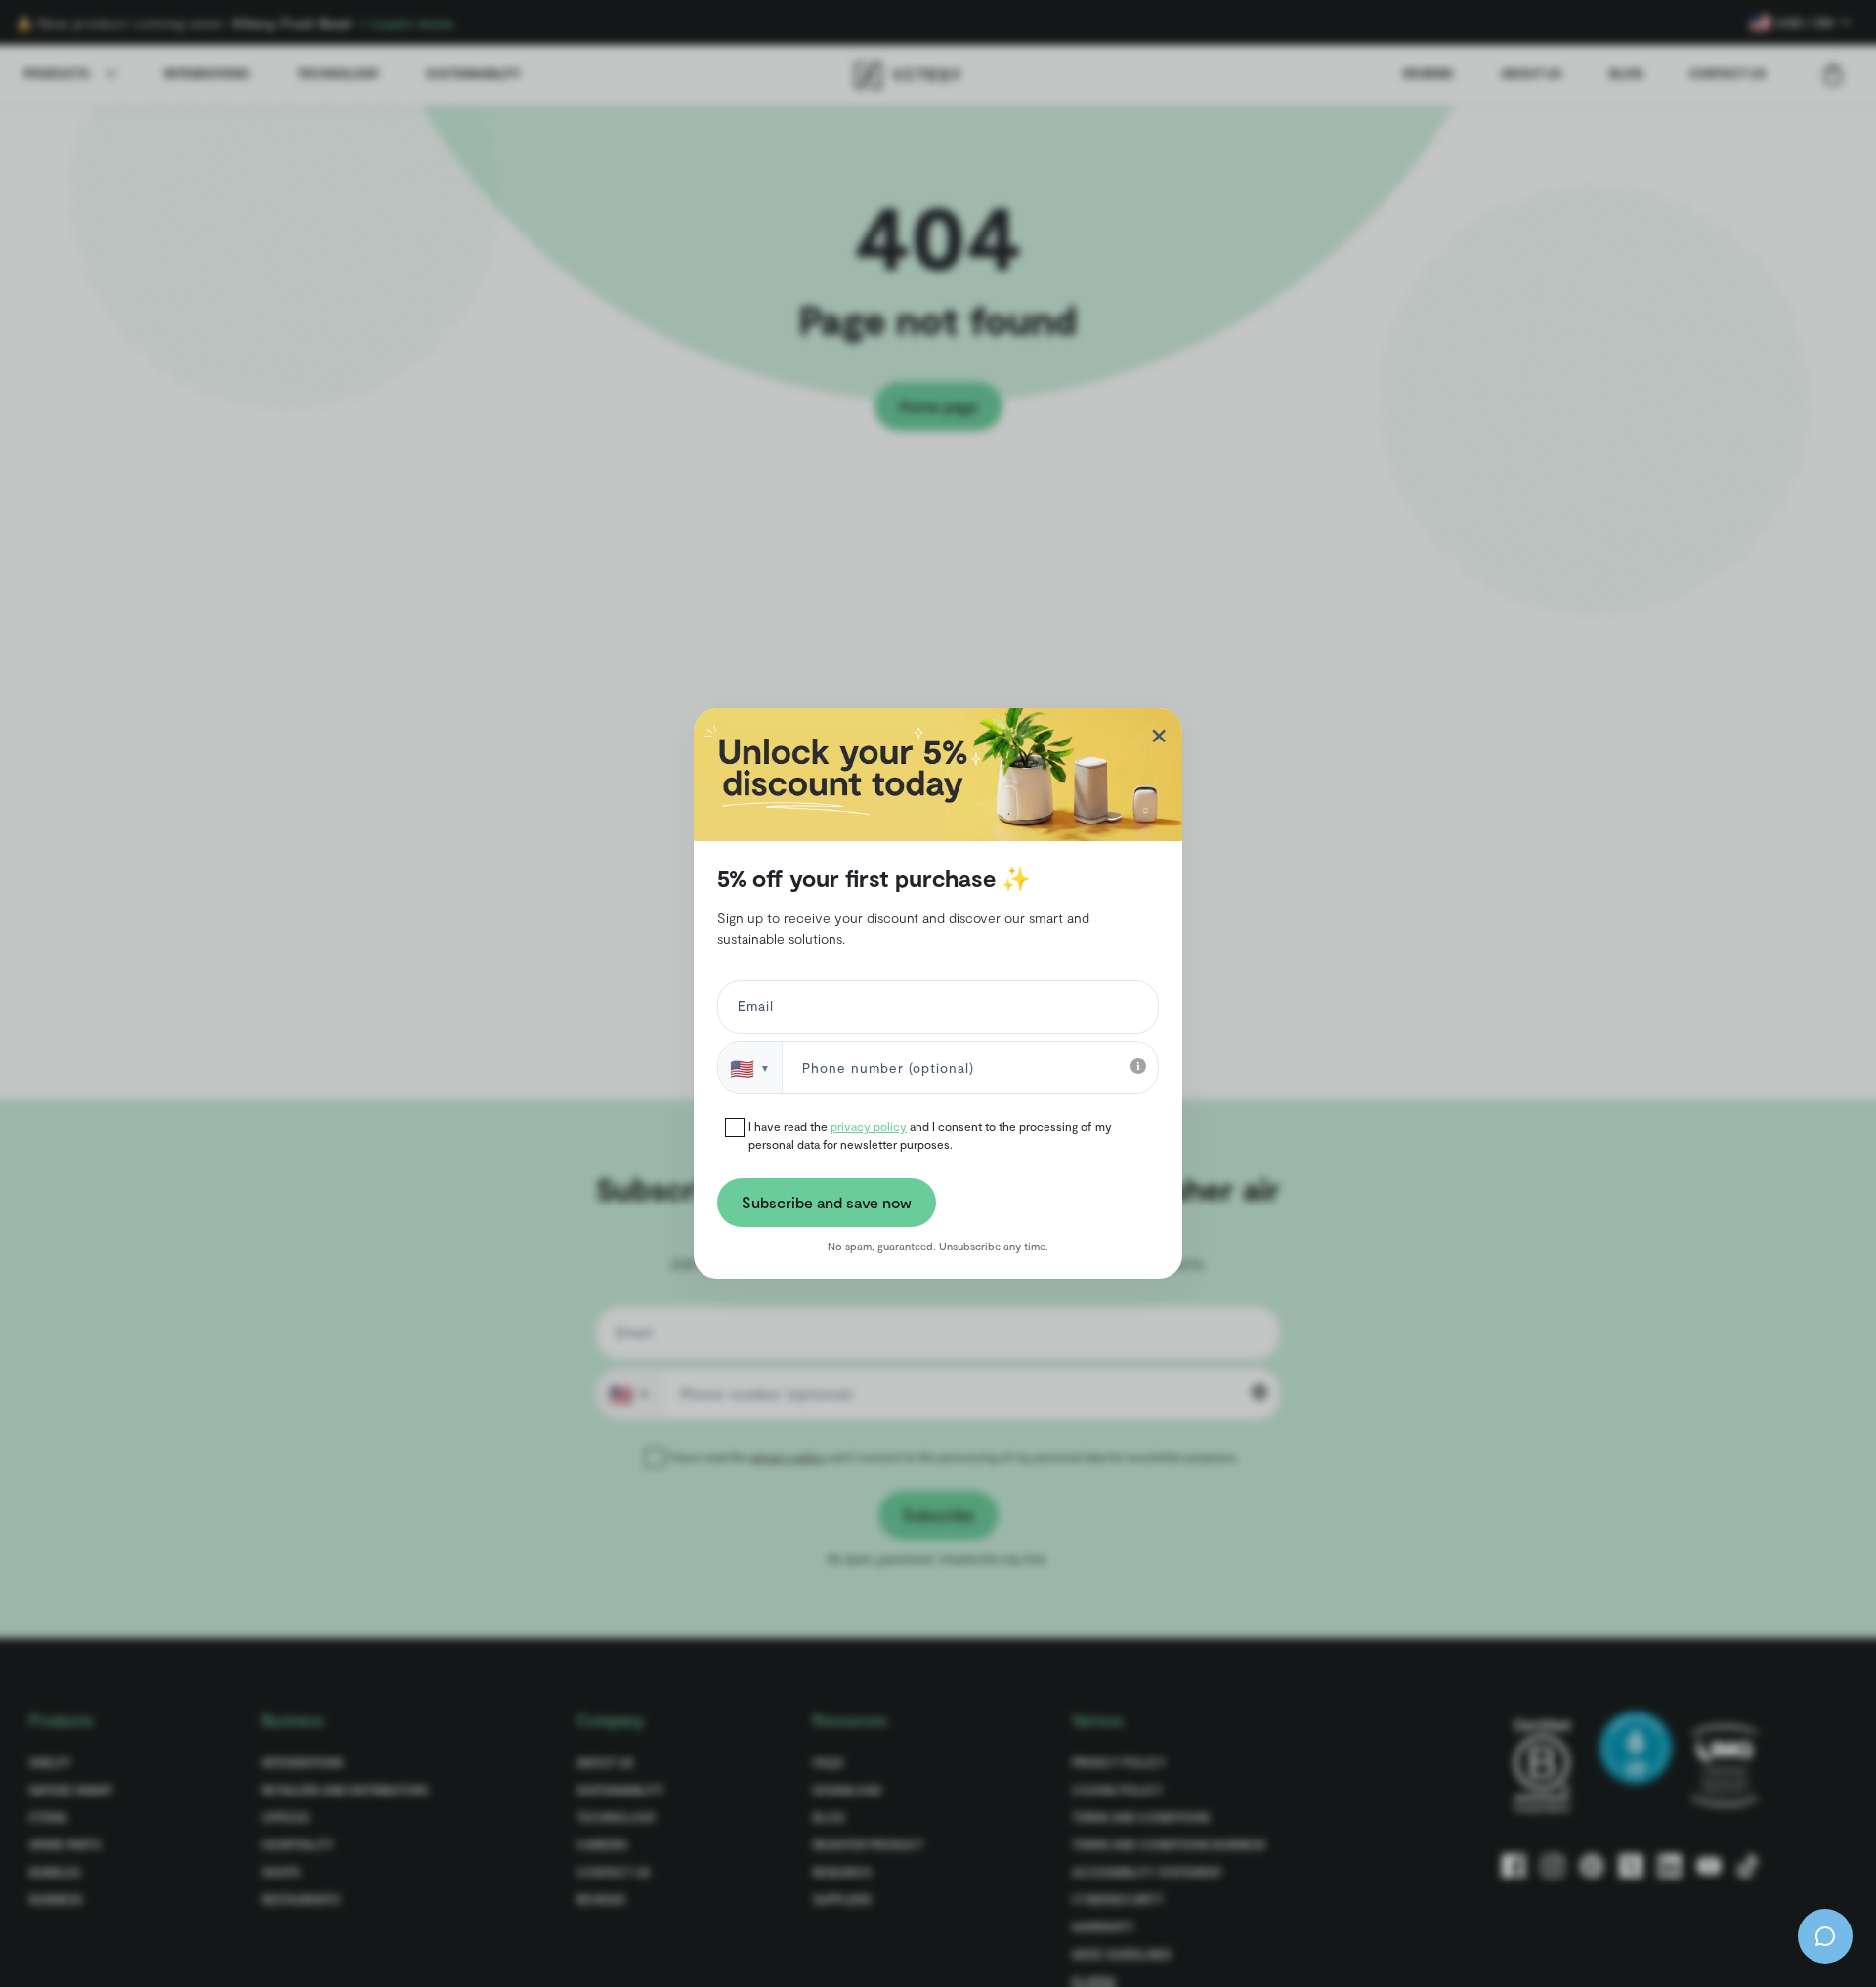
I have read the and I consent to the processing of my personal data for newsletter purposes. (930, 1135)
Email (752, 1011)
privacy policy (869, 1126)
